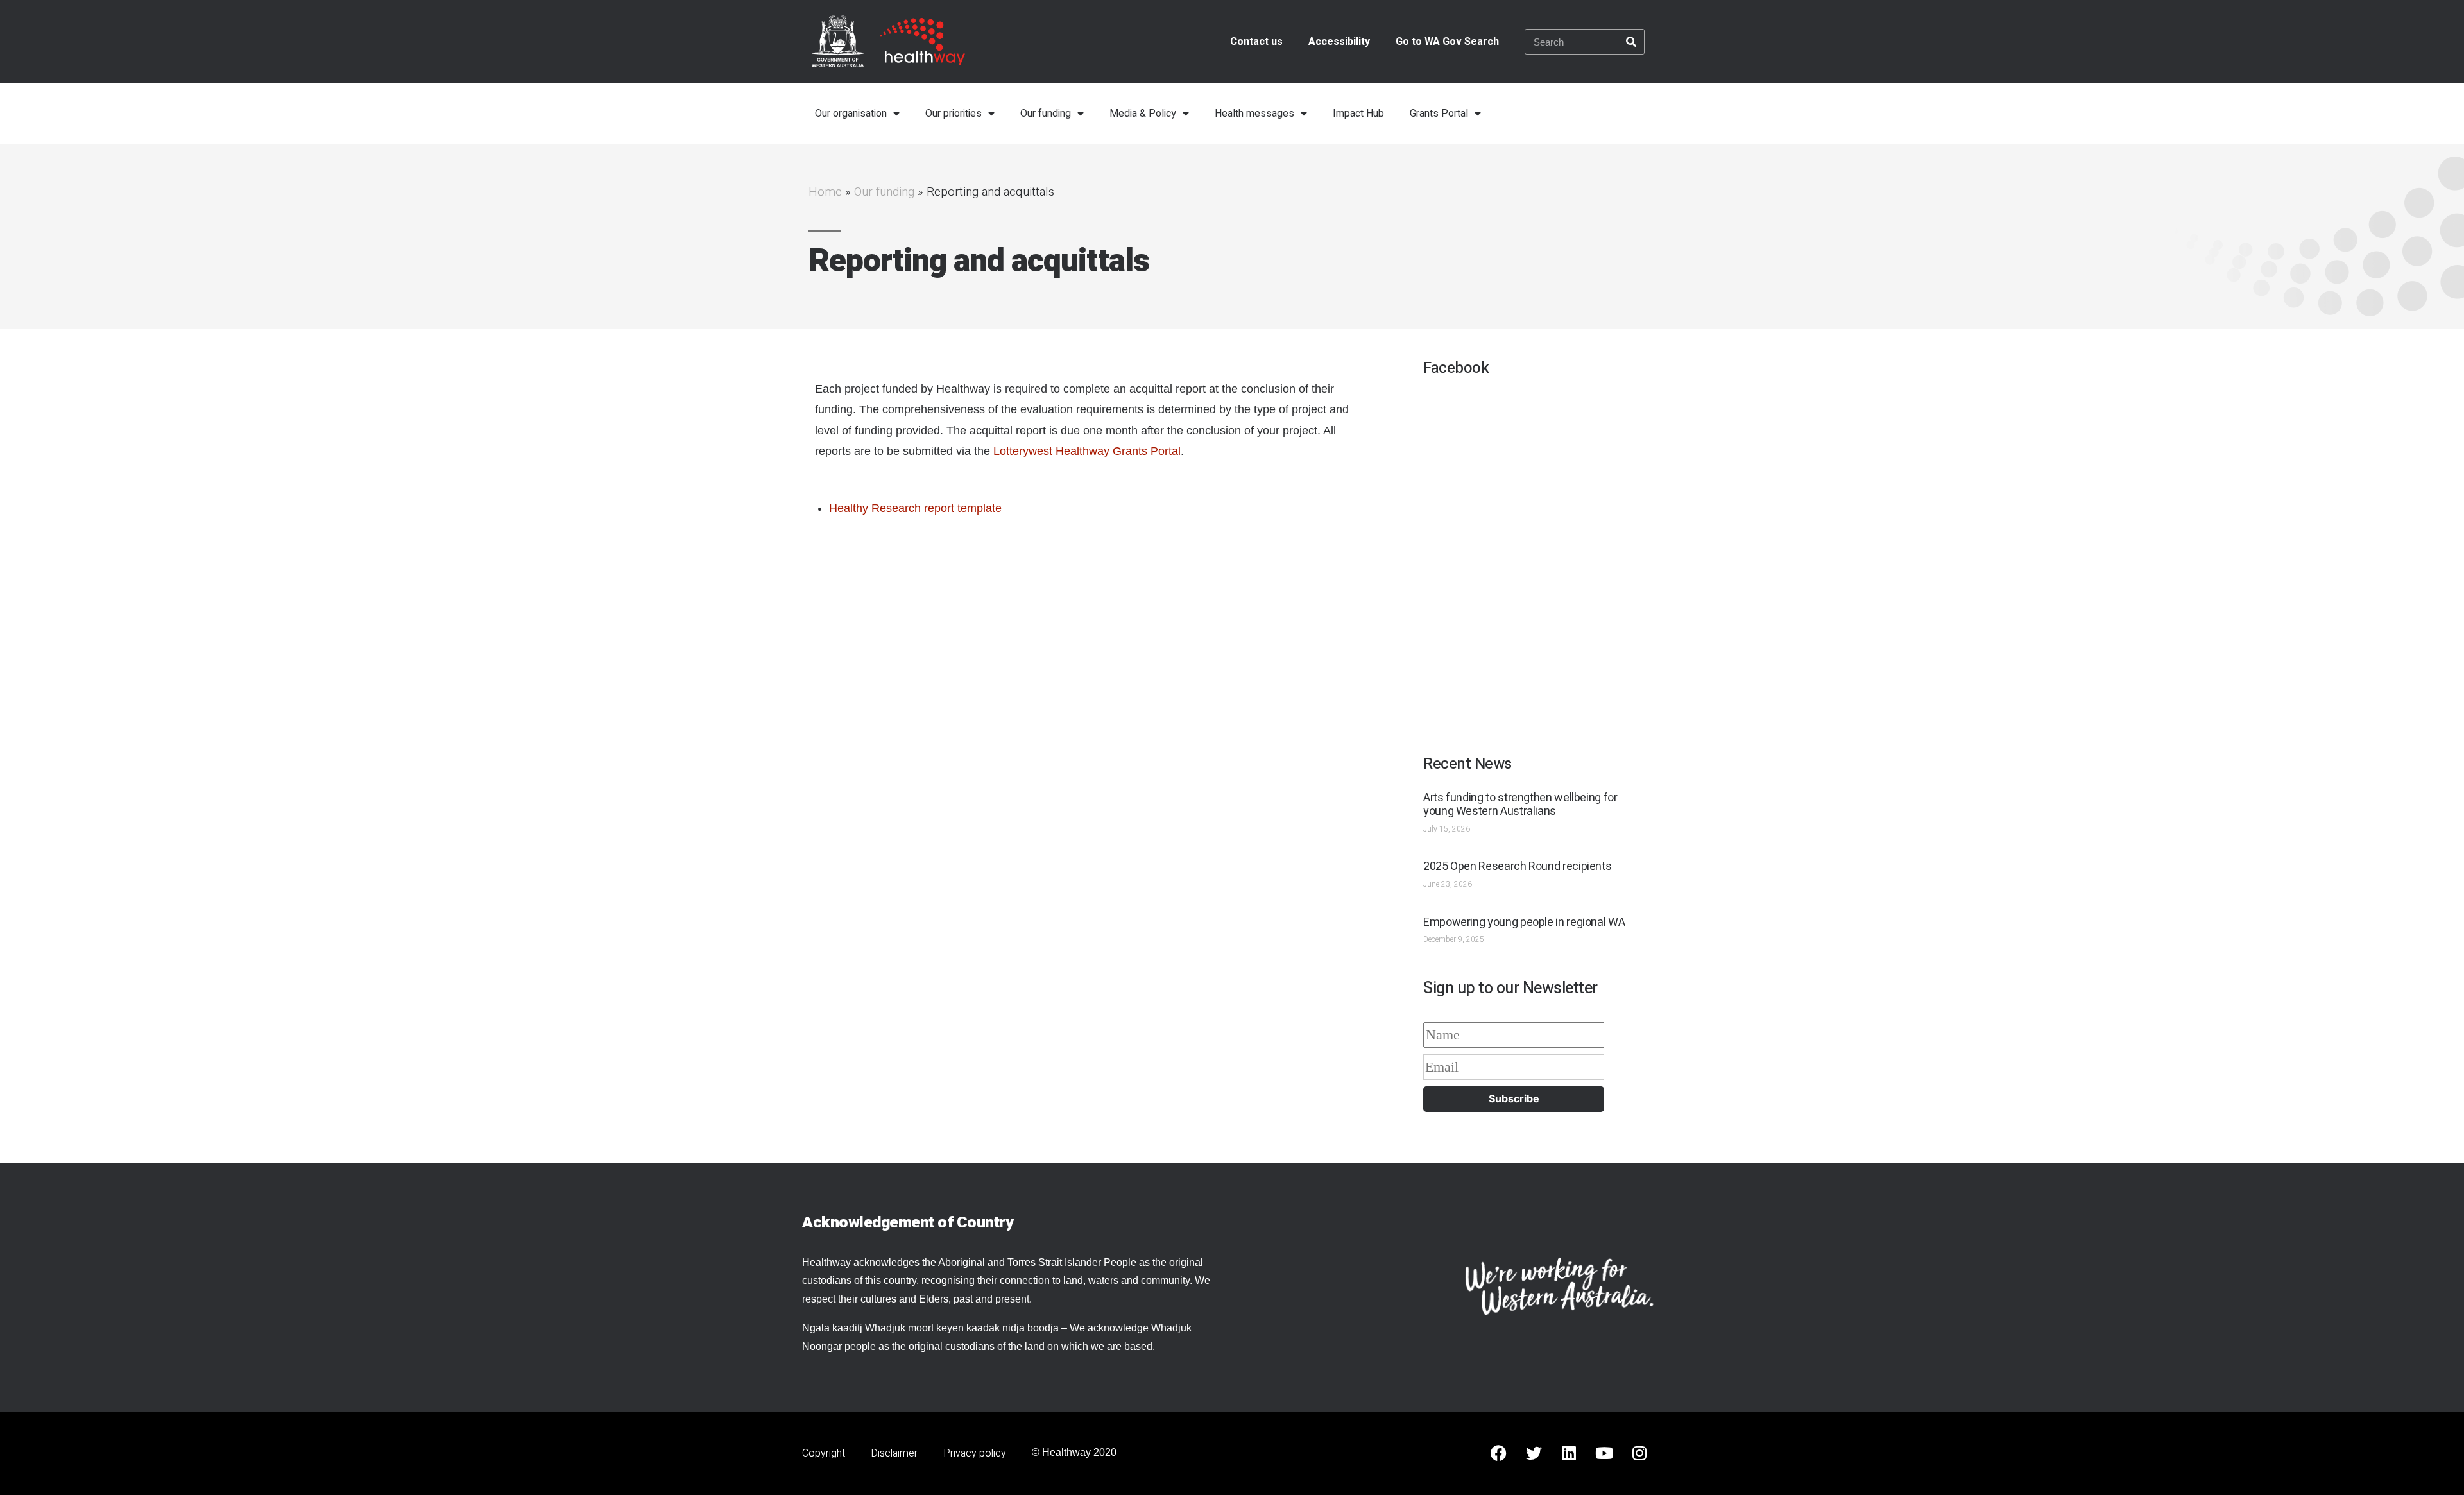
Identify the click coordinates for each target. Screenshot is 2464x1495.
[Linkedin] (1569, 1453)
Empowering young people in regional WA (1524, 922)
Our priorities (954, 114)
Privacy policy (975, 1453)
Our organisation (851, 114)
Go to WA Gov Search (1447, 42)
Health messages (1254, 114)
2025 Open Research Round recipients (1517, 867)
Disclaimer (894, 1453)
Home (825, 192)
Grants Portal (1439, 114)
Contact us (1256, 42)
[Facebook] (1498, 1453)
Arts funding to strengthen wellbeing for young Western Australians (1520, 805)
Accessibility (1339, 42)
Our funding (1046, 114)
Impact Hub (1358, 114)
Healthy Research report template (915, 508)
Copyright (824, 1453)
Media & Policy (1143, 114)
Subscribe (1514, 1098)
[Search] (1631, 42)
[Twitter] (1534, 1453)
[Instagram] (1639, 1453)
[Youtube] (1604, 1453)
